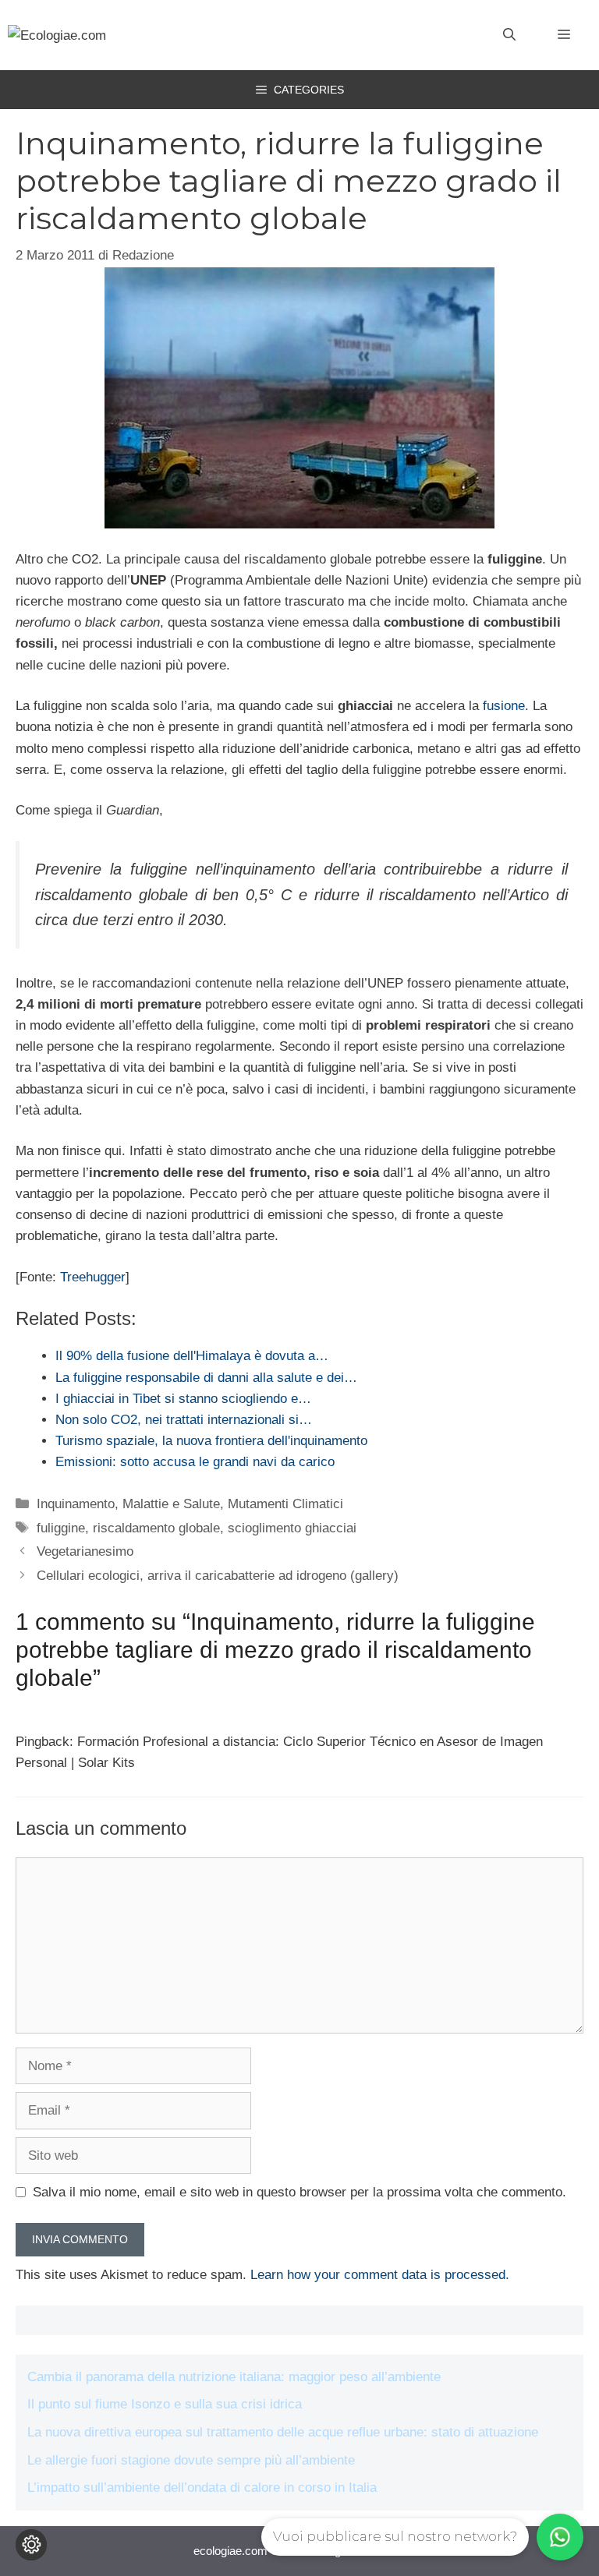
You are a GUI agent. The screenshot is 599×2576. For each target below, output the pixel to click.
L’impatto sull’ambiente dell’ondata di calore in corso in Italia (202, 2488)
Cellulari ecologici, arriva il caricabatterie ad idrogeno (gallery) (218, 1576)
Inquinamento (76, 1504)
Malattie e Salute (171, 1504)
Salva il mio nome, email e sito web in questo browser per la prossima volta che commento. (299, 2192)
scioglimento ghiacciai (292, 1528)
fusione (504, 706)
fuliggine (61, 1528)
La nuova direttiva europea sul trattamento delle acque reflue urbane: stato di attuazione (283, 2432)
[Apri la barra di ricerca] (509, 35)
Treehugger (93, 1277)
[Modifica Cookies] (31, 2545)
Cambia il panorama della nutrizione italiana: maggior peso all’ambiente (234, 2377)
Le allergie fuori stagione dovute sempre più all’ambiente (191, 2460)
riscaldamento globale (156, 1528)
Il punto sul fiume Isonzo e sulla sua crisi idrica (165, 2404)
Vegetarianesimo (85, 1551)
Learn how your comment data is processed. (380, 2275)
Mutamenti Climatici (285, 1504)
